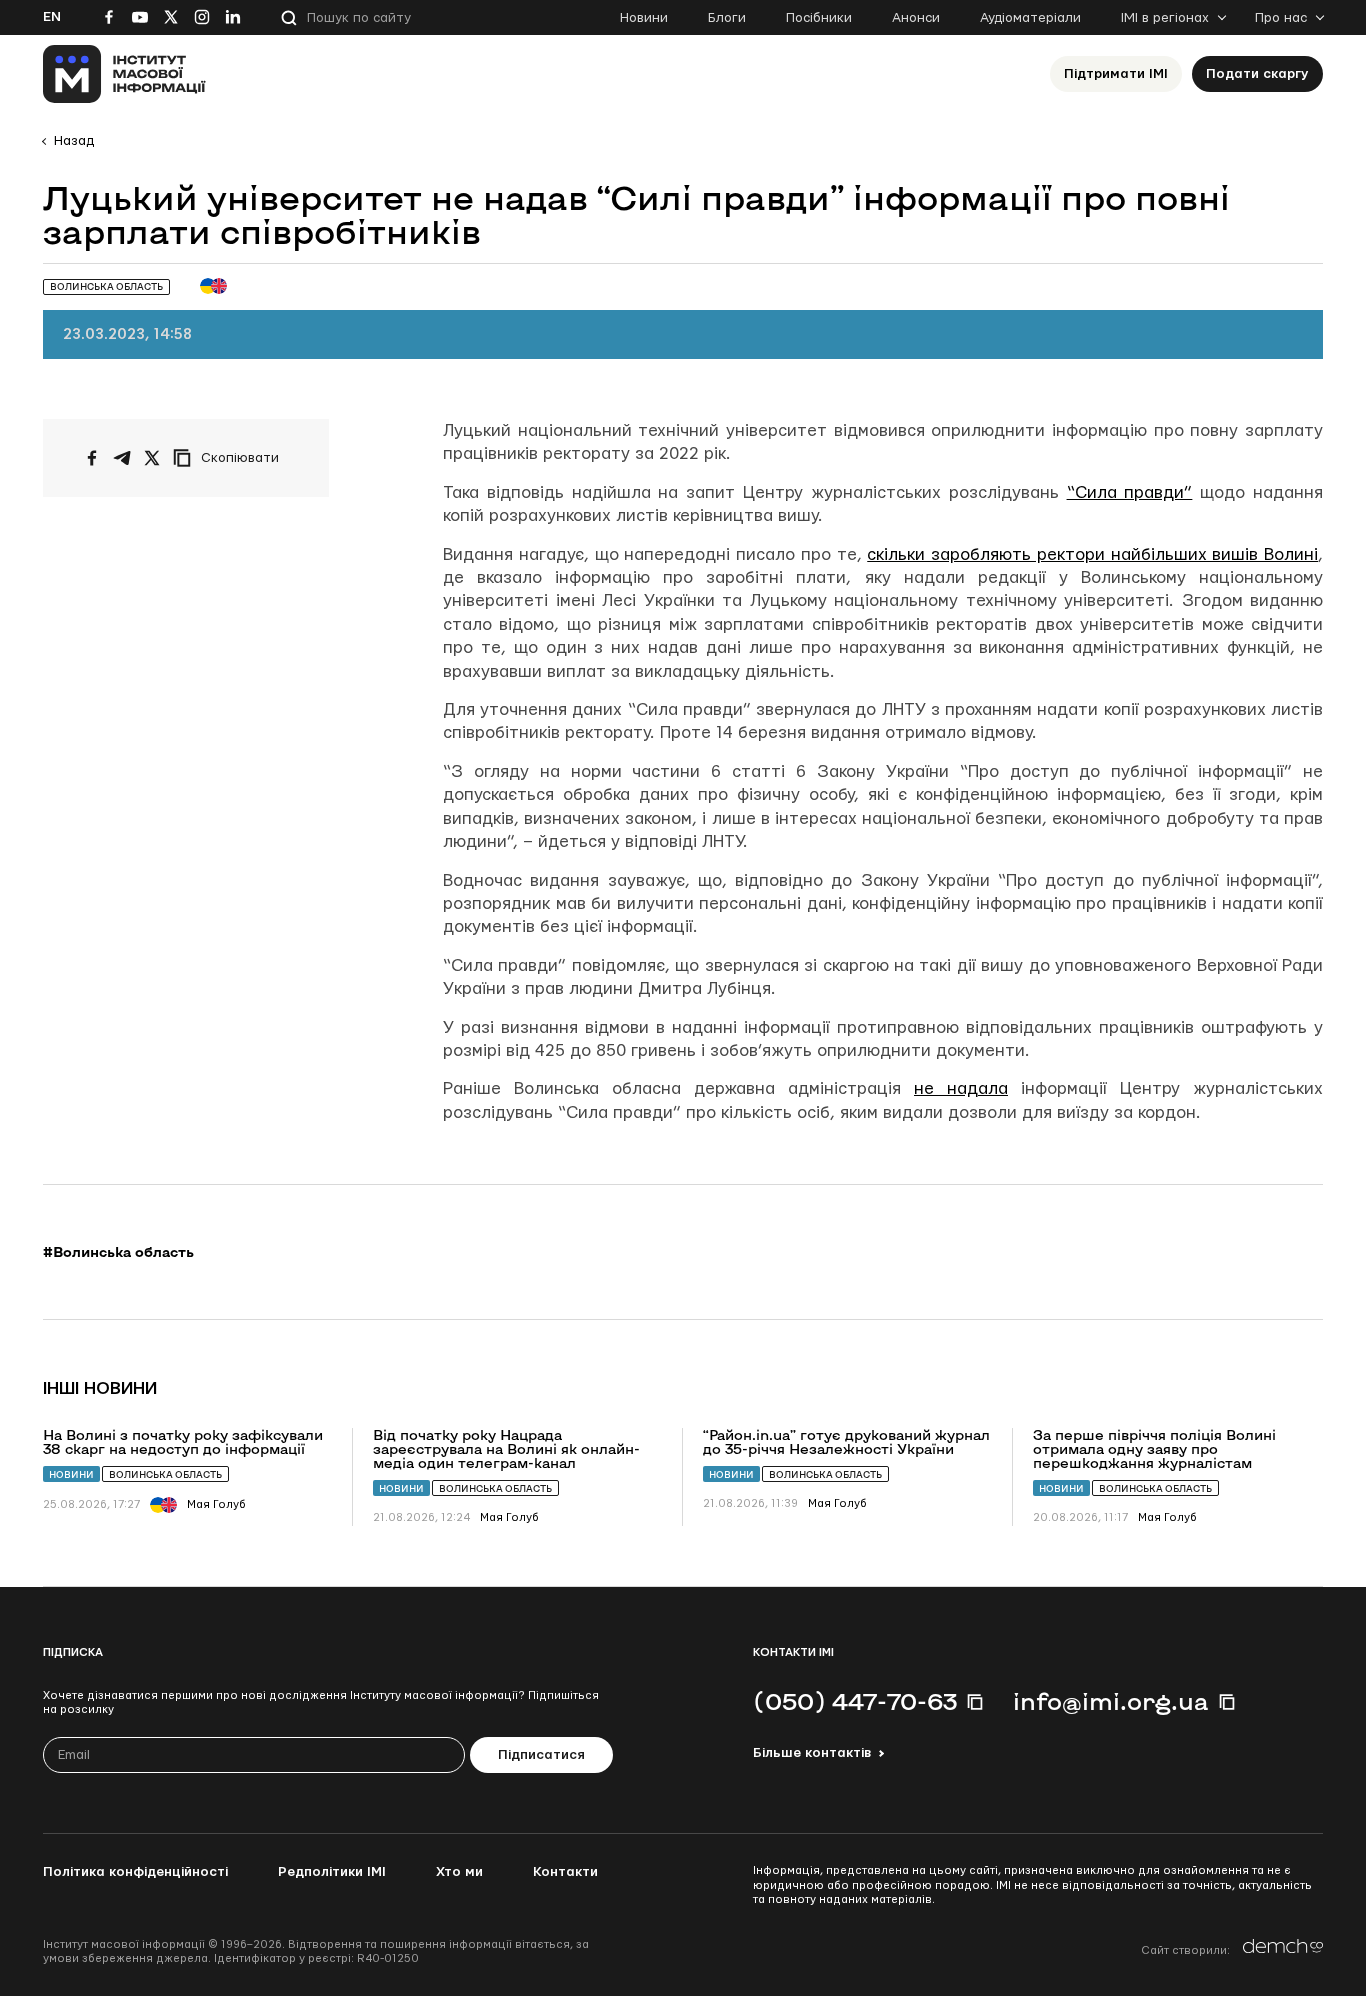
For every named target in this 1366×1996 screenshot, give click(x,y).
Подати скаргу (1257, 74)
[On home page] (124, 74)
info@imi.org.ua (1111, 1701)
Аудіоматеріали (1030, 18)
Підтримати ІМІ (1116, 74)
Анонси (916, 18)
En (52, 17)
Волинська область (165, 1474)
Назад (74, 141)
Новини (644, 18)
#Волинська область (118, 1252)
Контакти (565, 1872)
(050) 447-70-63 (855, 1701)
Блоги (727, 18)
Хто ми (459, 1872)
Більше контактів (812, 1753)
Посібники (819, 18)
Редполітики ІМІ (332, 1872)
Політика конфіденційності (135, 1872)
